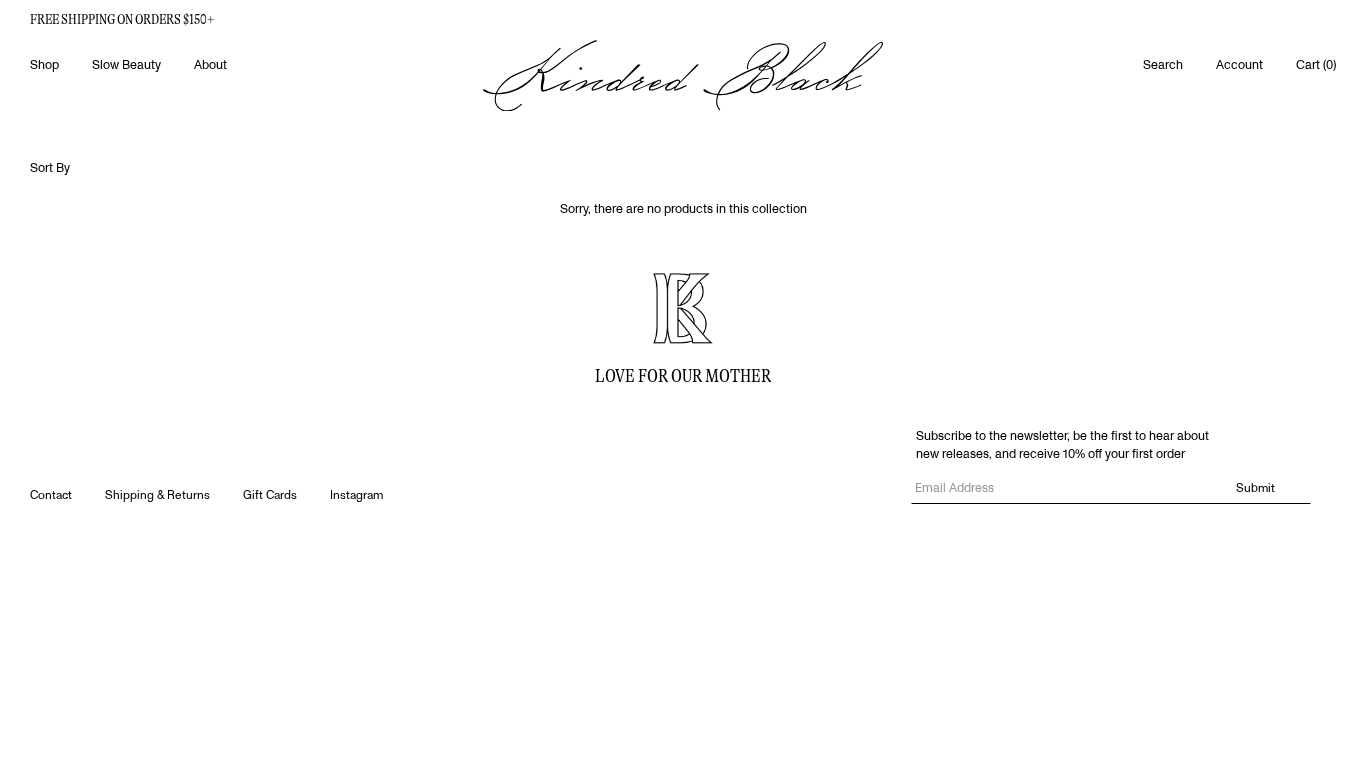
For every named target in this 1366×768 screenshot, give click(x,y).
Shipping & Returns (157, 495)
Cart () (1316, 65)
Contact (51, 495)
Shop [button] (44, 65)
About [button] (210, 65)
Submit (1255, 488)
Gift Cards (270, 495)
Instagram (356, 495)
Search (1163, 65)
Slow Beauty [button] (126, 65)
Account (1239, 65)
